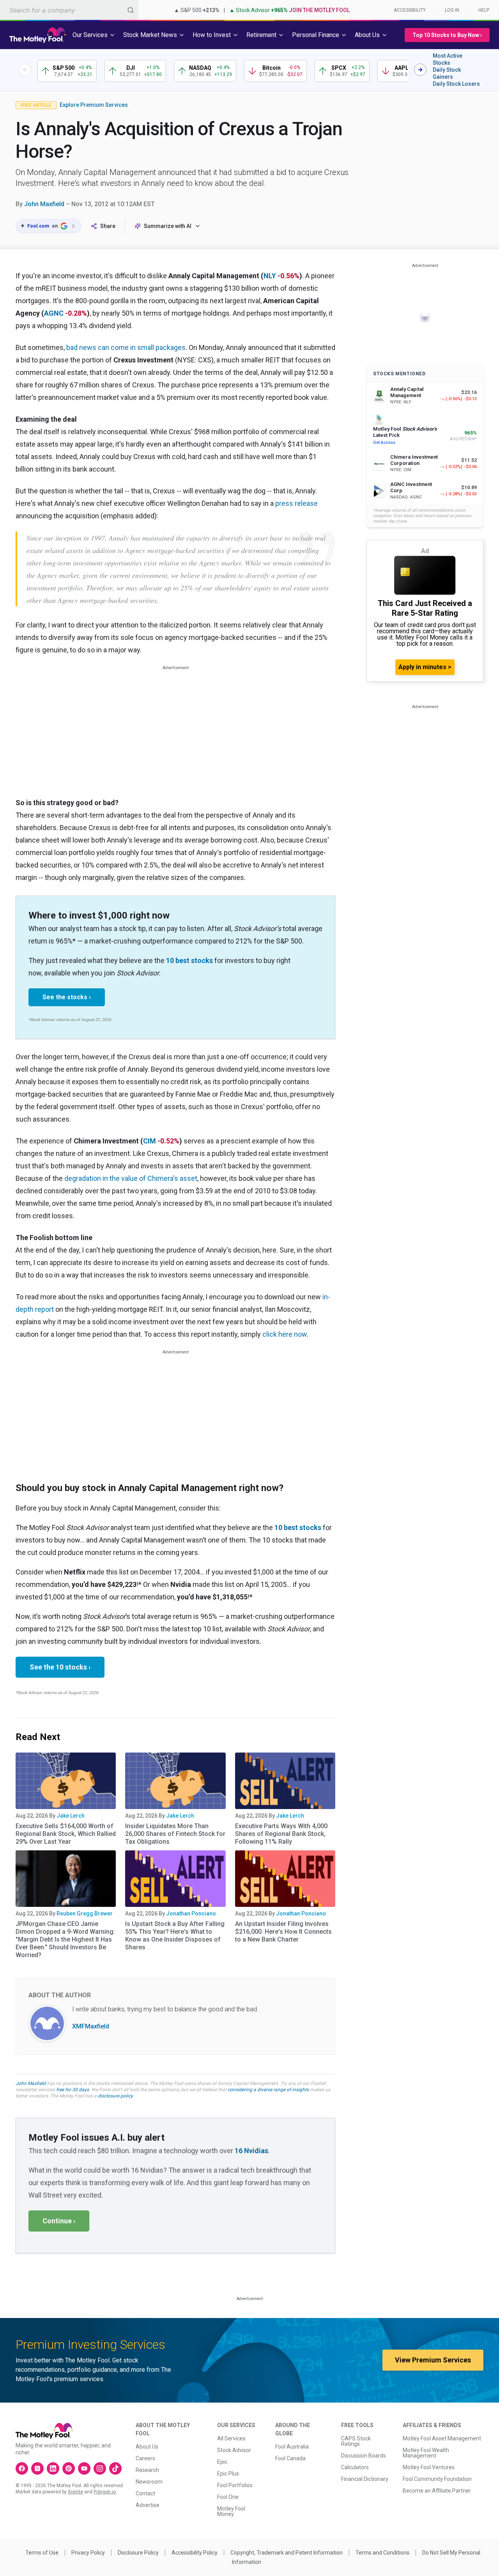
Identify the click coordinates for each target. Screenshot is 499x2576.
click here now (285, 1334)
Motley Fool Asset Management (442, 2438)
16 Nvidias (251, 2151)
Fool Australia (292, 2447)
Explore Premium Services (94, 105)
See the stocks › (67, 997)
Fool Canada (290, 2458)
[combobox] (69, 10)
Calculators (355, 2467)
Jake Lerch (71, 1816)
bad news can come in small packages (126, 347)
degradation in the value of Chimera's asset (131, 1178)
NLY (270, 276)
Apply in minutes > (425, 667)
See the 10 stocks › (60, 1667)
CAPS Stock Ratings (356, 2441)
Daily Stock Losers (456, 84)
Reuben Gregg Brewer (85, 1913)
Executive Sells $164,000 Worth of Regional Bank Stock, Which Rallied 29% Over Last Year (66, 1834)
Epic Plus (228, 2474)
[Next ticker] (420, 70)
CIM (150, 1141)
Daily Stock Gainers (447, 73)
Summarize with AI (168, 226)
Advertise (148, 2505)
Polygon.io (105, 2492)
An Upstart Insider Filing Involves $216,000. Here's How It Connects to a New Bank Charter (283, 1932)
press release (296, 503)
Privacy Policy (88, 2553)
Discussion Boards (364, 2456)
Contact (145, 2493)
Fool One (228, 2497)
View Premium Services (433, 2360)
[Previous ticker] (25, 70)
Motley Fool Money (231, 2511)
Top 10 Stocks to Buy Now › (447, 35)
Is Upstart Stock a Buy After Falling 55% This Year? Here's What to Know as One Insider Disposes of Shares (175, 1936)
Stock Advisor (234, 2450)
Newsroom (149, 2482)
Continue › (59, 2221)
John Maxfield (44, 204)
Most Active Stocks (448, 59)
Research (147, 2470)
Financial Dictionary (365, 2479)
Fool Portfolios (235, 2485)
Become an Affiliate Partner (437, 2491)
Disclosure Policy (138, 2553)
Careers (145, 2458)
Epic (222, 2462)
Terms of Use (42, 2553)
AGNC (54, 313)
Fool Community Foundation (437, 2479)
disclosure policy (115, 2096)
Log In (452, 10)
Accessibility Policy (195, 2553)
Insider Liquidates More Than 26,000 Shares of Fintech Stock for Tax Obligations (175, 1834)
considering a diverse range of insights (268, 2090)
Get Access (384, 443)
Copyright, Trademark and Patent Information (287, 2553)
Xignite (75, 2492)
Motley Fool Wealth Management (426, 2453)
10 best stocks (189, 960)
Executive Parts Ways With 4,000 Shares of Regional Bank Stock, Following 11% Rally (281, 1834)
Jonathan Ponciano (191, 1913)
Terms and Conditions (382, 2553)
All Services (231, 2438)
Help (484, 10)
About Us (147, 2447)
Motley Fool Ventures (429, 2467)
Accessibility (410, 10)
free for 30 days (73, 2090)
